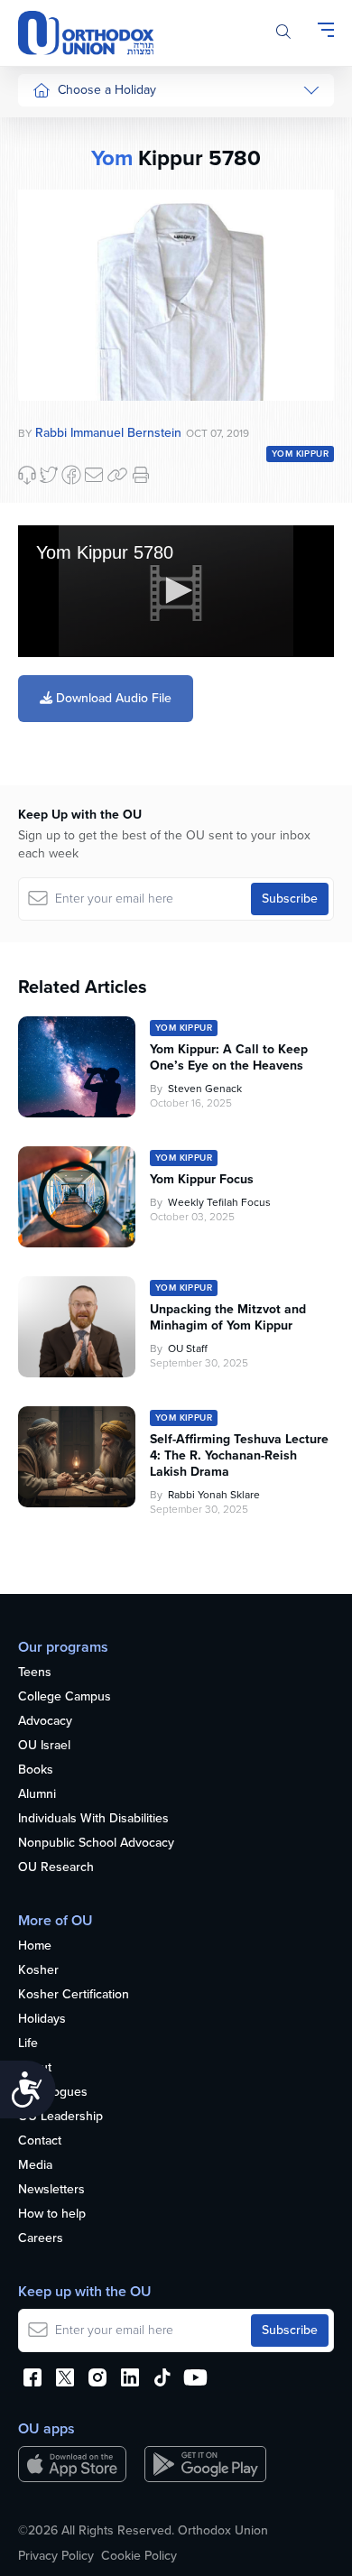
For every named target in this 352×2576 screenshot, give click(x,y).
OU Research (56, 1868)
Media (35, 2166)
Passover (58, 264)
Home (35, 1946)
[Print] (141, 475)
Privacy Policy (56, 2556)
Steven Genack (205, 1089)
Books (36, 1770)
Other (49, 399)
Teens (35, 1673)
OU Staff (188, 1348)
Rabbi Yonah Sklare (214, 1495)
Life (28, 2044)
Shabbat (55, 434)
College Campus (65, 1697)
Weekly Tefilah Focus (219, 1202)
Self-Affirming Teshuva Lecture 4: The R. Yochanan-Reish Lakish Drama (239, 1456)
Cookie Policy (139, 2556)
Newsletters (51, 2190)
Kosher (38, 1971)
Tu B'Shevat (65, 520)
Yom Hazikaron (74, 674)
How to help (52, 2215)
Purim (48, 230)
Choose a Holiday (107, 90)
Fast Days (60, 365)
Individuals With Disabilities (93, 1819)
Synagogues (53, 2093)
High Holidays (71, 128)
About (35, 2068)
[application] (176, 591)
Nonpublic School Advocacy (96, 1844)
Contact (40, 2141)
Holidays (42, 2020)
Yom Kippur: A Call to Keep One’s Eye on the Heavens (229, 1058)
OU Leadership (60, 2117)
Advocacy (45, 1722)
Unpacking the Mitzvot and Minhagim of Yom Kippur (228, 1318)
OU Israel (44, 1746)
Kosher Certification (74, 1995)
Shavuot (55, 332)
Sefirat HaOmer (75, 297)
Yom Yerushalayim (69, 717)
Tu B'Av (53, 487)
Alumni (37, 1795)
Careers (41, 2239)
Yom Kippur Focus (202, 1180)
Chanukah (60, 195)
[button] (176, 590)
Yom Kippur (300, 454)
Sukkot (51, 162)
